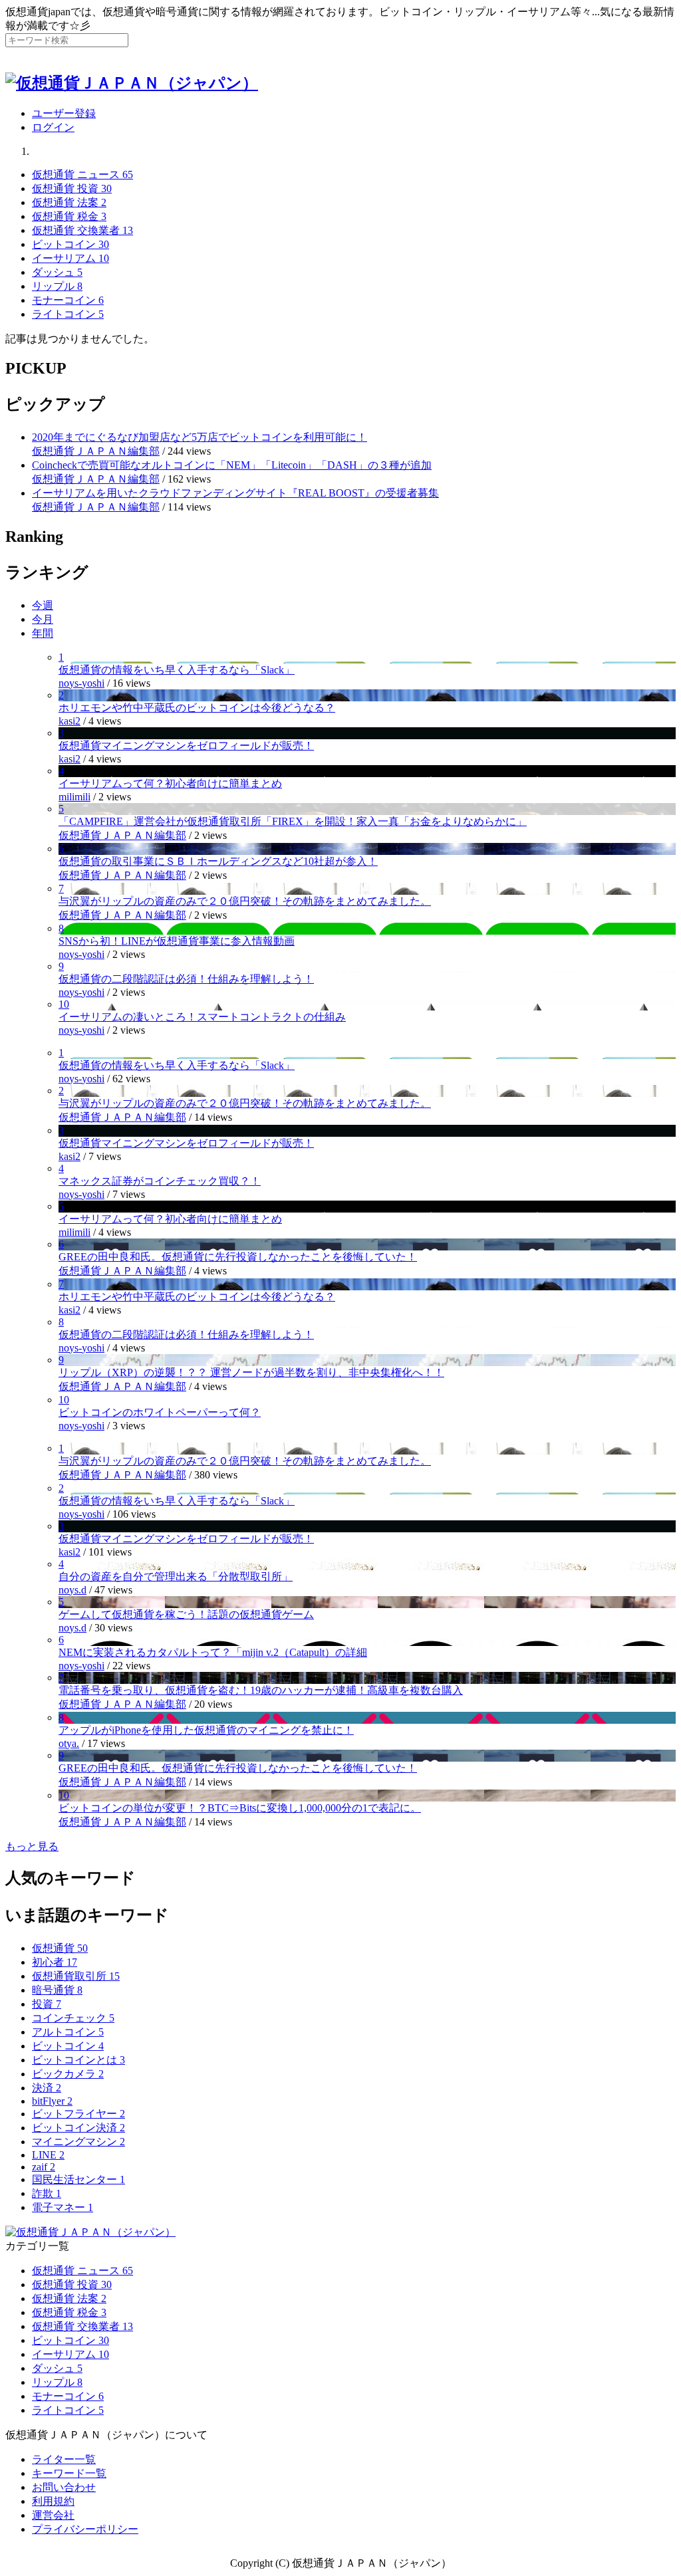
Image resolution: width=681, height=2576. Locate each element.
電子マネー (63, 2207)
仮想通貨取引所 (76, 1976)
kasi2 (69, 721)
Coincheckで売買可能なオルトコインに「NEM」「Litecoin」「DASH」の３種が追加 (232, 465)
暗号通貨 (57, 1990)
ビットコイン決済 (78, 2128)
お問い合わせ (64, 2487)
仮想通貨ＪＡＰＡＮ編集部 (96, 451)
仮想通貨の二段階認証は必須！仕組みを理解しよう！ (186, 979)
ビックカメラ (68, 2074)
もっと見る (32, 1846)
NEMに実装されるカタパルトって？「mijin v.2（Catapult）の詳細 (213, 1652)
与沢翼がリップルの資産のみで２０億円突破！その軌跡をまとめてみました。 (245, 901)
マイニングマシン (78, 2142)
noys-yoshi (81, 683)
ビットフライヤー (78, 2114)
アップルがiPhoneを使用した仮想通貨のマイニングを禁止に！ (206, 1730)
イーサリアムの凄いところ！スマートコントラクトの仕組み (202, 1017)
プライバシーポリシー (85, 2529)
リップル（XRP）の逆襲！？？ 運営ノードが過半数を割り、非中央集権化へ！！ (251, 1372)
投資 (47, 2004)
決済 (47, 2088)
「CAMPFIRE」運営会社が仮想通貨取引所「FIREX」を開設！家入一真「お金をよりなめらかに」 (293, 821)
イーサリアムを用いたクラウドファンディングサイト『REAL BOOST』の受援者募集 (235, 493)
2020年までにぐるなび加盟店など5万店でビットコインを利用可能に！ (200, 437)
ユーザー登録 (64, 113)
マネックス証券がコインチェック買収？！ (160, 1181)
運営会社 (53, 2515)
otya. (69, 1743)
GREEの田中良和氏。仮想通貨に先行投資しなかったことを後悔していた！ (238, 1257)
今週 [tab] (43, 605)
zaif (44, 2167)
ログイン (53, 127)
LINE (48, 2155)
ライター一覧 (64, 2459)
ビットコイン (68, 2046)
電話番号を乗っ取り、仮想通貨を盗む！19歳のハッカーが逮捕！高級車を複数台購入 (261, 1690)
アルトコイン (68, 2032)
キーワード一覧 (69, 2473)
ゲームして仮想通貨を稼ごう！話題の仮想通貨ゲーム (186, 1614)
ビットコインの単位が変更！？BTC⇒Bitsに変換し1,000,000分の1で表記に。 (240, 1808)
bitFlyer (52, 2101)
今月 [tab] (43, 619)
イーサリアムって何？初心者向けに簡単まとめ (170, 783)
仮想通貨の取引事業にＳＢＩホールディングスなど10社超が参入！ (218, 861)
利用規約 (53, 2501)
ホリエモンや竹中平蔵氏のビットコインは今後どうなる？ (197, 708)
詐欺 (47, 2193)
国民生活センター (78, 2179)
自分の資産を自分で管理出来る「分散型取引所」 (176, 1577)
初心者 (55, 1962)
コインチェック (73, 2018)
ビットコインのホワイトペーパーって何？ (160, 1412)
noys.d (72, 1590)
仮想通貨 (60, 1948)
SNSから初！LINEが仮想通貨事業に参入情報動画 (177, 941)
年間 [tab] (43, 633)
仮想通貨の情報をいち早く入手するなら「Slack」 (177, 670)
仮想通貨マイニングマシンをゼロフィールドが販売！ (186, 746)
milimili (74, 797)
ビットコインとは (78, 2060)
